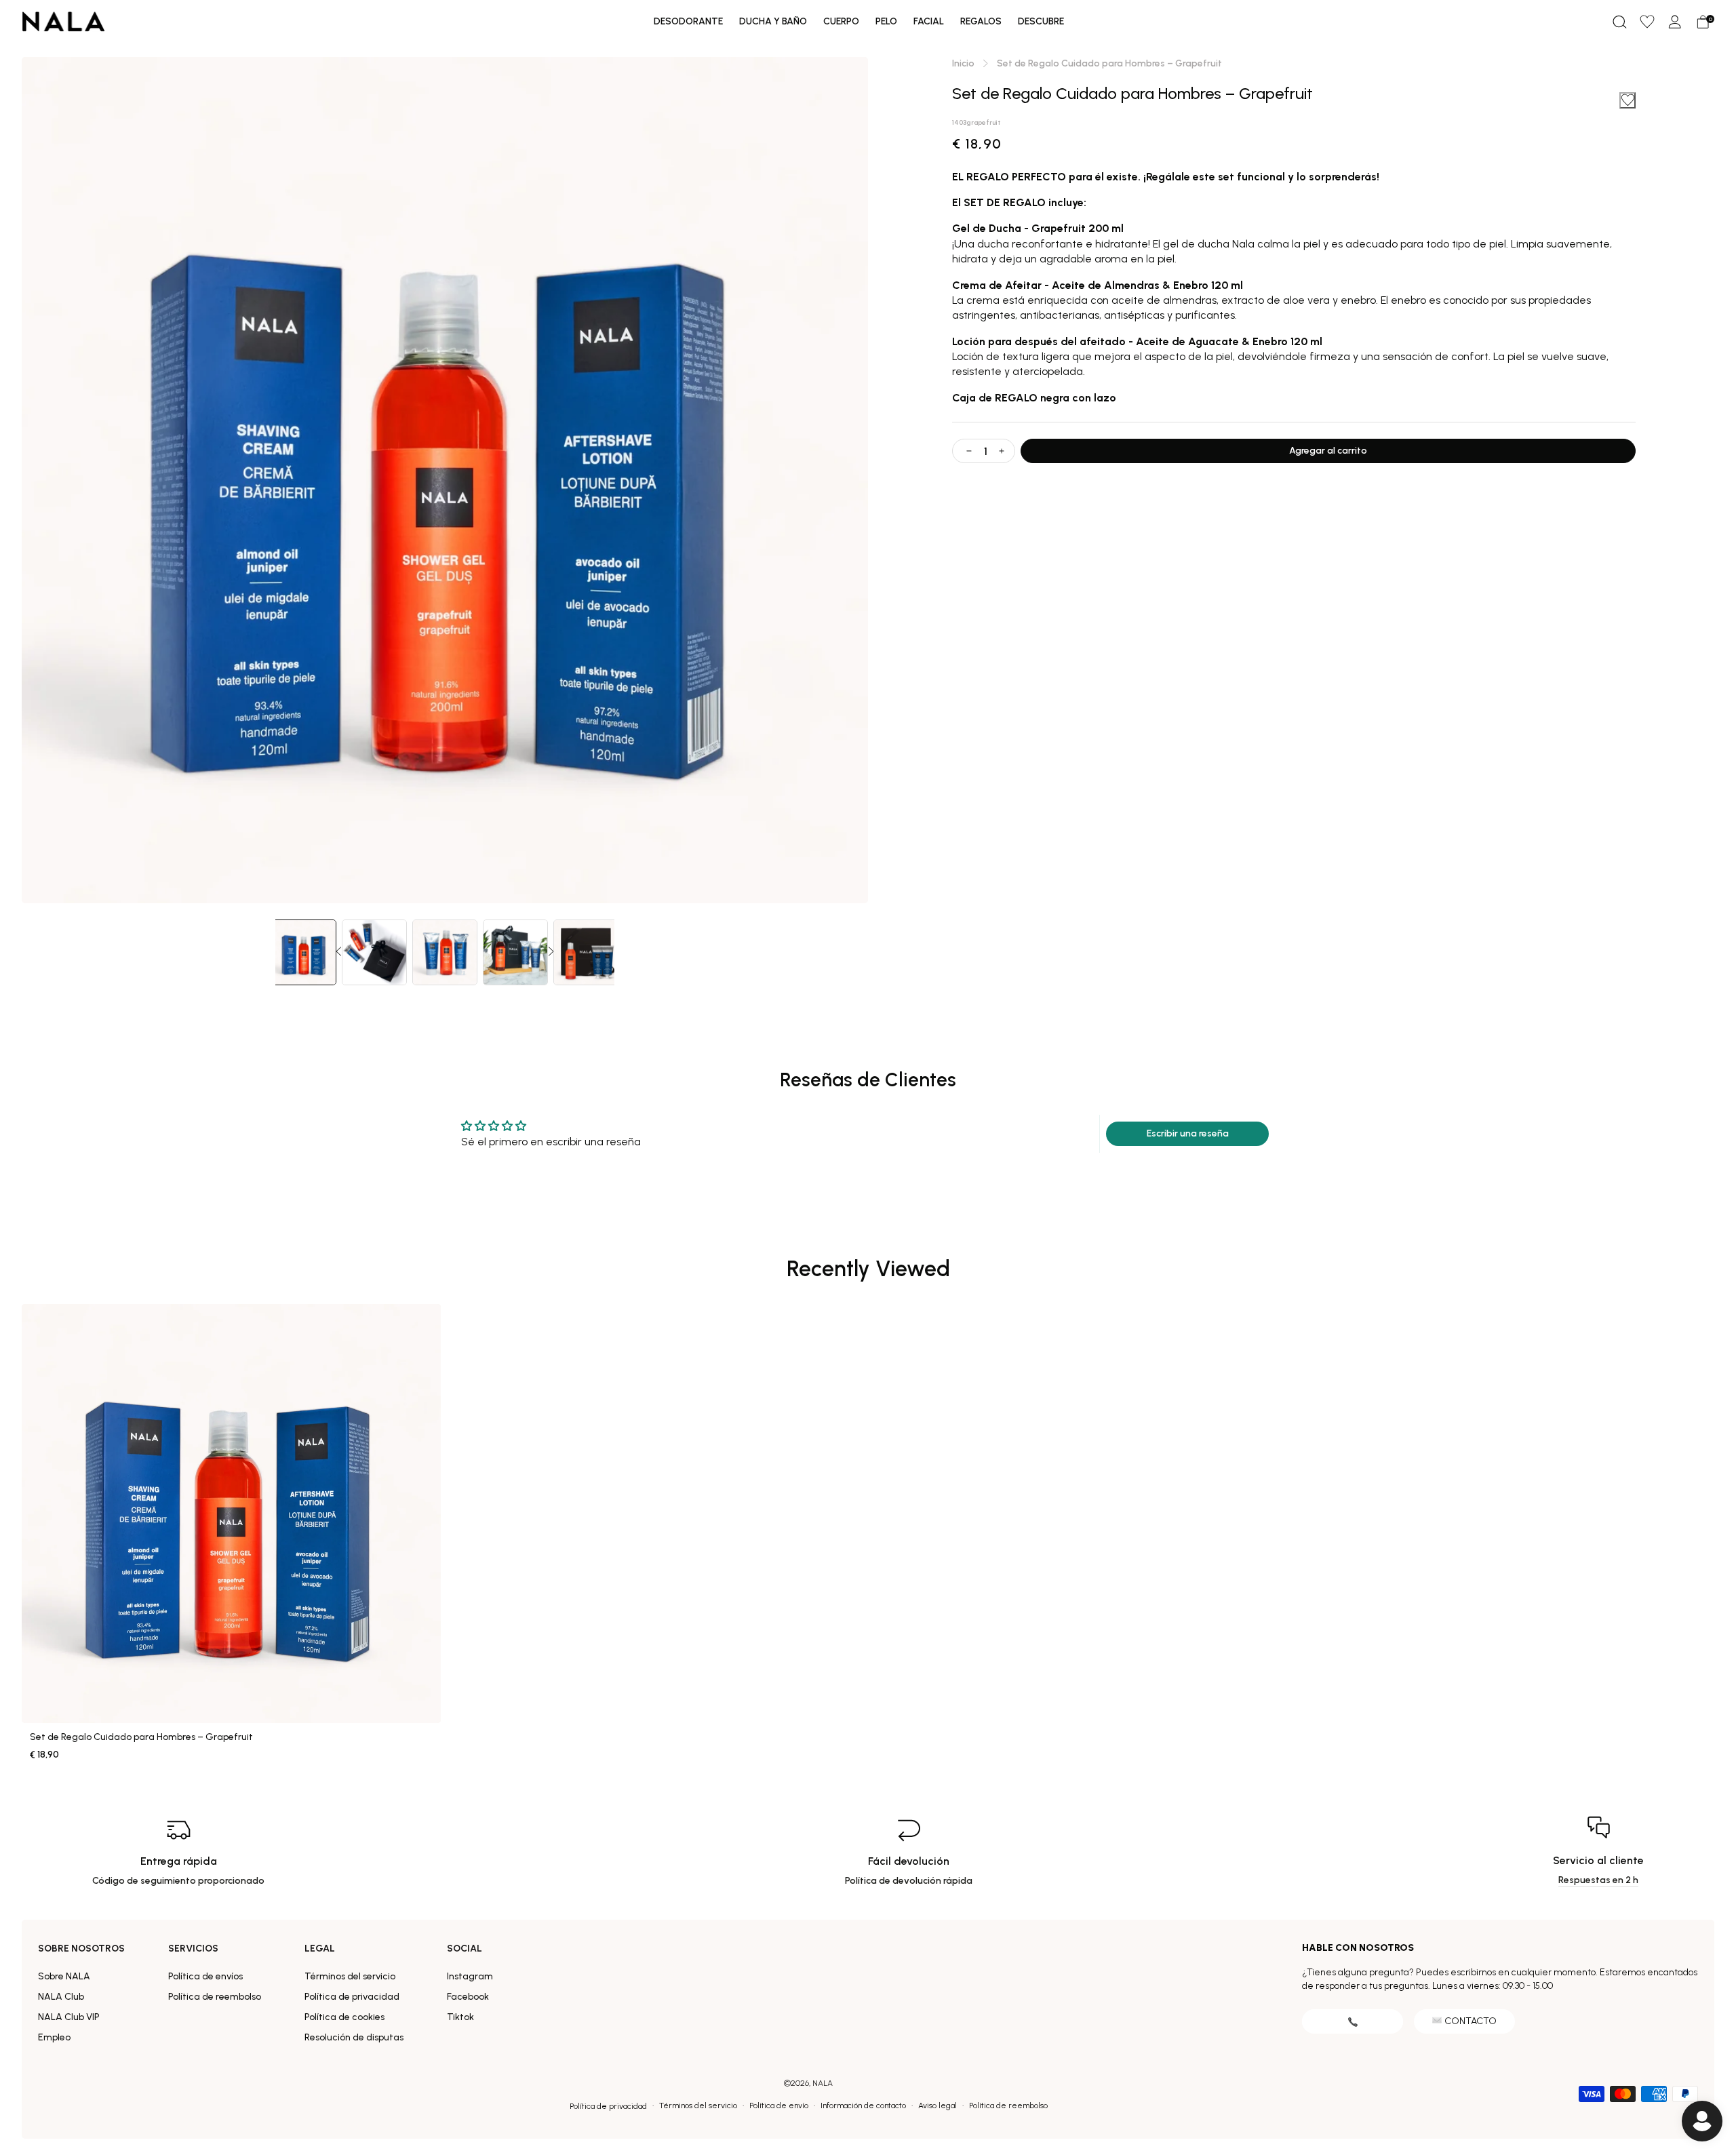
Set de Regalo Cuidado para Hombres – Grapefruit (141, 1737)
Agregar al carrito (1328, 451)
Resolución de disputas (354, 2037)
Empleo (54, 2037)
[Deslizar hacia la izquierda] (338, 952)
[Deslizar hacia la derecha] (551, 952)
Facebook (468, 1997)
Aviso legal (938, 2105)
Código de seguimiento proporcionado (178, 1881)
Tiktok (460, 2017)
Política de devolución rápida (909, 1881)
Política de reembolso (215, 1997)
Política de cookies (344, 2017)
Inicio (963, 63)
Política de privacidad (352, 1997)
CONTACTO (1471, 2021)
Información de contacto (863, 2105)
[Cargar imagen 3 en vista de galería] (445, 952)
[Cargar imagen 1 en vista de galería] (304, 952)
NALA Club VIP (69, 2017)
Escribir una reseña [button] (1188, 1133)
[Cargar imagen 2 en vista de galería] (374, 952)
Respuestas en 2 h (1598, 1880)
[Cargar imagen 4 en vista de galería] (515, 952)
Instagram (470, 1976)
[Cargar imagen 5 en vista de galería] (586, 952)
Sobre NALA (64, 1976)
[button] (1619, 22)
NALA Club (61, 1997)
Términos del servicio (350, 1976)
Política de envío (779, 2105)
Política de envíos (205, 1976)
